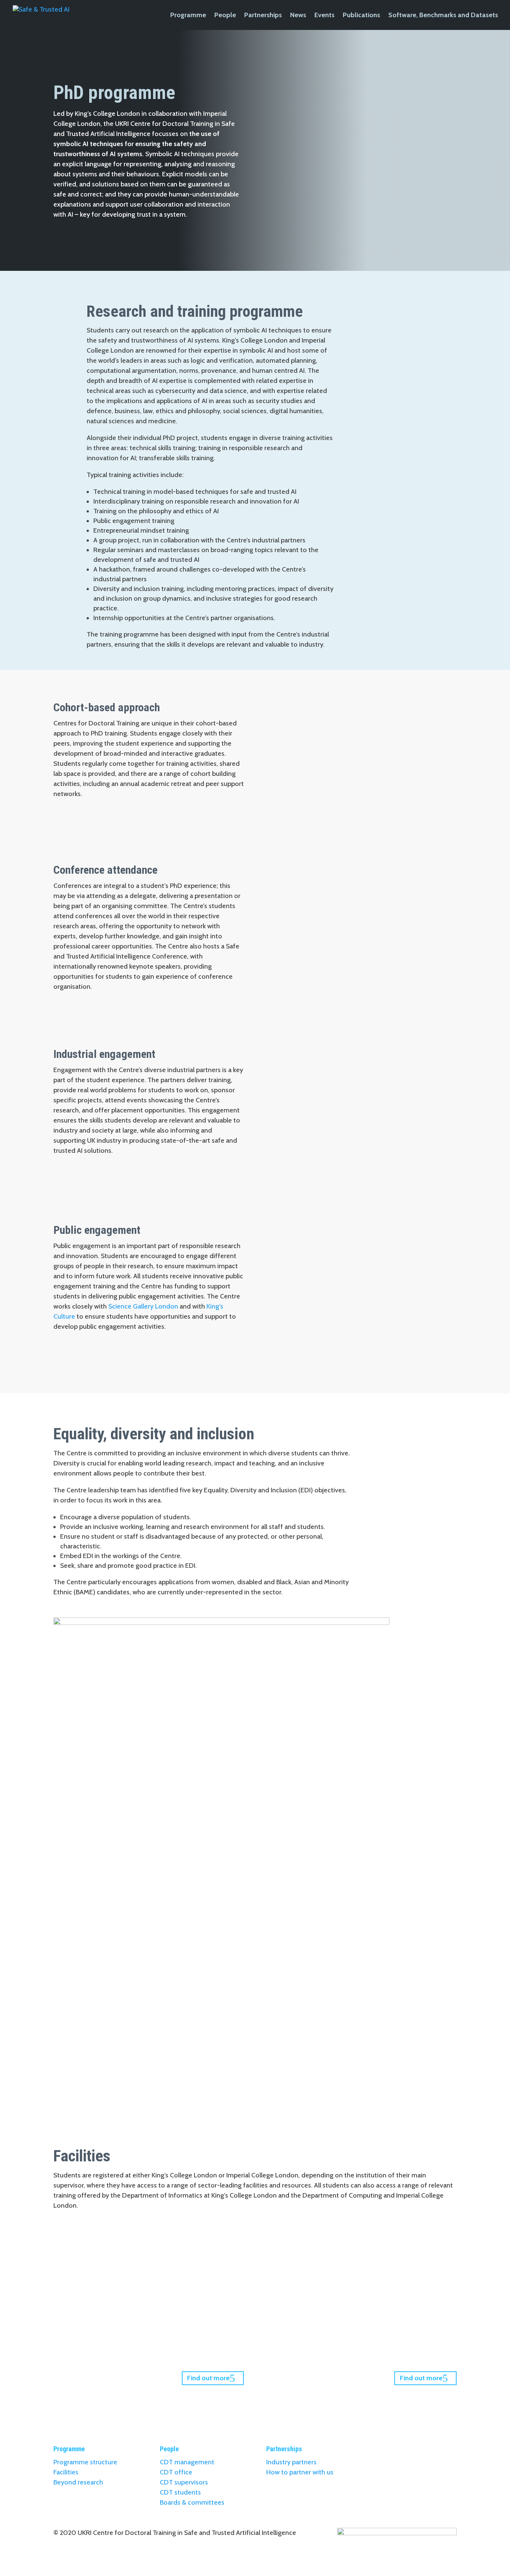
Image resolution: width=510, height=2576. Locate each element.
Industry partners (291, 2462)
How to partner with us (300, 2472)
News (298, 16)
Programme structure (85, 2462)
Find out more (208, 2378)
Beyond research (78, 2482)
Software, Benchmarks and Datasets (443, 16)
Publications (361, 16)
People (225, 16)
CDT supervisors (184, 2482)
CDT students (180, 2492)
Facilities (66, 2472)
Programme (188, 16)
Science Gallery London (143, 1306)
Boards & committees (192, 2502)
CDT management (187, 2462)
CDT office (176, 2472)
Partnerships (263, 16)
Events (324, 16)
